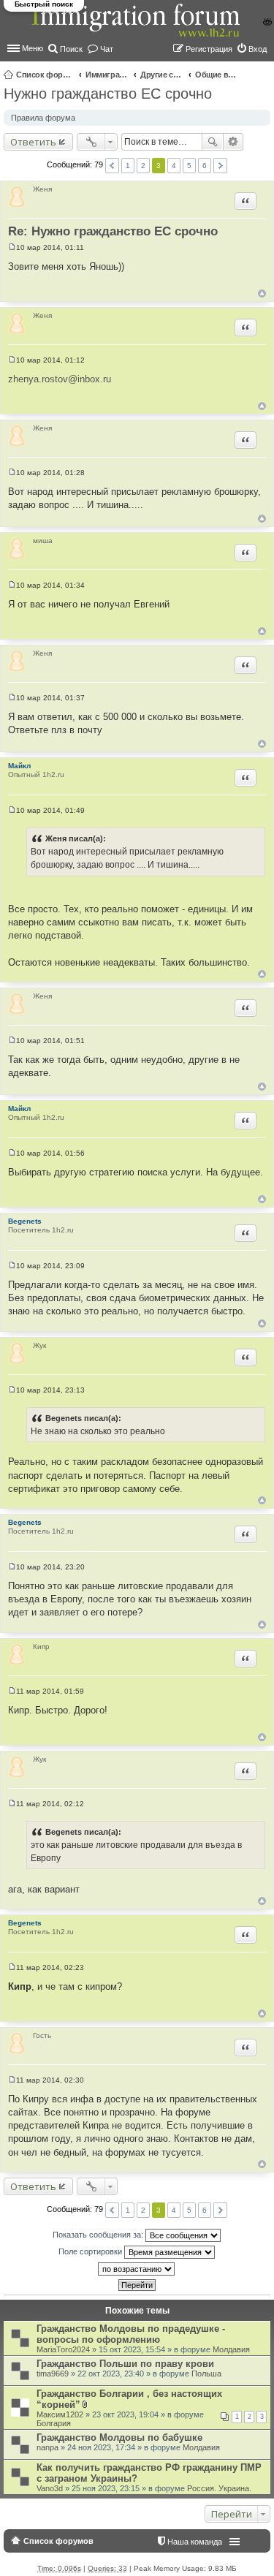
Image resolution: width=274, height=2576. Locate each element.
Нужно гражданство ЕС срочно (108, 94)
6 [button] (205, 166)
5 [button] (189, 166)
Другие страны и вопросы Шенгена (162, 75)
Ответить (33, 142)
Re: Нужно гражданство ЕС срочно (113, 231)
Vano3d (50, 2488)
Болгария (54, 2423)
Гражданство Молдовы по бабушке (119, 2437)
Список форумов (45, 75)
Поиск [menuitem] (71, 49)
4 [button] (174, 166)
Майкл (19, 766)
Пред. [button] (112, 166)
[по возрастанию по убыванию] (137, 2269)
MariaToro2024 (63, 2349)
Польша (206, 2374)
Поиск (213, 142)
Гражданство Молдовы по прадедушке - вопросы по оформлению (131, 2334)
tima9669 (53, 2374)
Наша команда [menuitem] (195, 2542)
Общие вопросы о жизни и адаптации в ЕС (217, 75)
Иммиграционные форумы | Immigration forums (107, 75)
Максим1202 (60, 2414)
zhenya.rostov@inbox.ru (60, 379)
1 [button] (128, 166)
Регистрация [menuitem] (209, 49)
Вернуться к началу (262, 293)
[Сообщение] (12, 247)
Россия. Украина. (219, 2488)
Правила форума (43, 118)
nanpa (47, 2447)
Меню (33, 48)
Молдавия (231, 2349)
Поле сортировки (91, 2251)
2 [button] (143, 166)
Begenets (25, 1221)
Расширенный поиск (233, 142)
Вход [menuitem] (258, 49)
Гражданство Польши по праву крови (125, 2364)
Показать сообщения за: (99, 2235)
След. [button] (220, 166)
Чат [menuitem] (107, 49)
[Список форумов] (137, 28)
